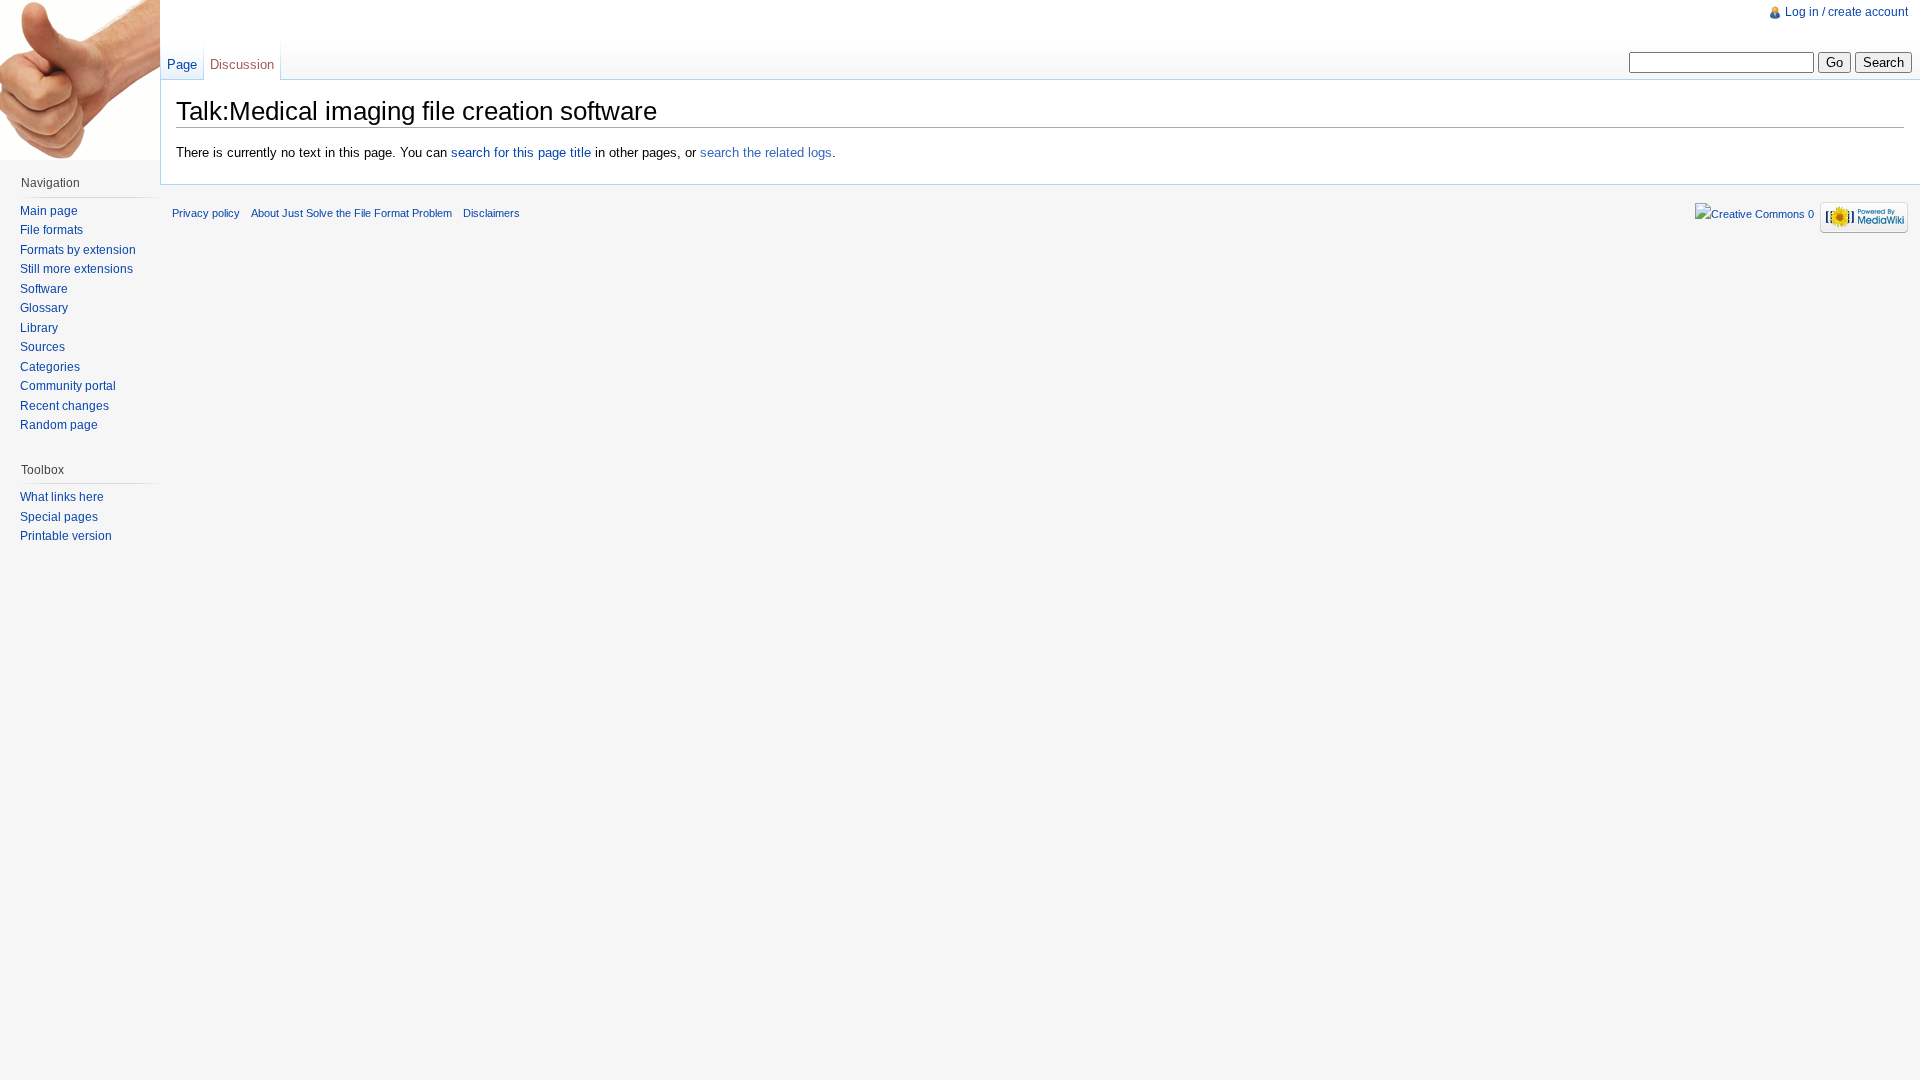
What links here (62, 497)
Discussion (242, 64)
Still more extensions (76, 269)
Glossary (44, 308)
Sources (42, 347)
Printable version (66, 536)
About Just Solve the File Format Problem (351, 213)
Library (39, 328)
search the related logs (766, 152)
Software (44, 289)
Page (182, 64)
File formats (51, 230)
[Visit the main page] (80, 80)
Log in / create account (1846, 12)
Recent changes (64, 406)
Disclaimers (491, 213)
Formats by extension (78, 250)
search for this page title (521, 152)
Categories (50, 367)
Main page (49, 211)
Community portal (68, 386)
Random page (59, 425)
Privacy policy (206, 213)
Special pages (59, 517)
